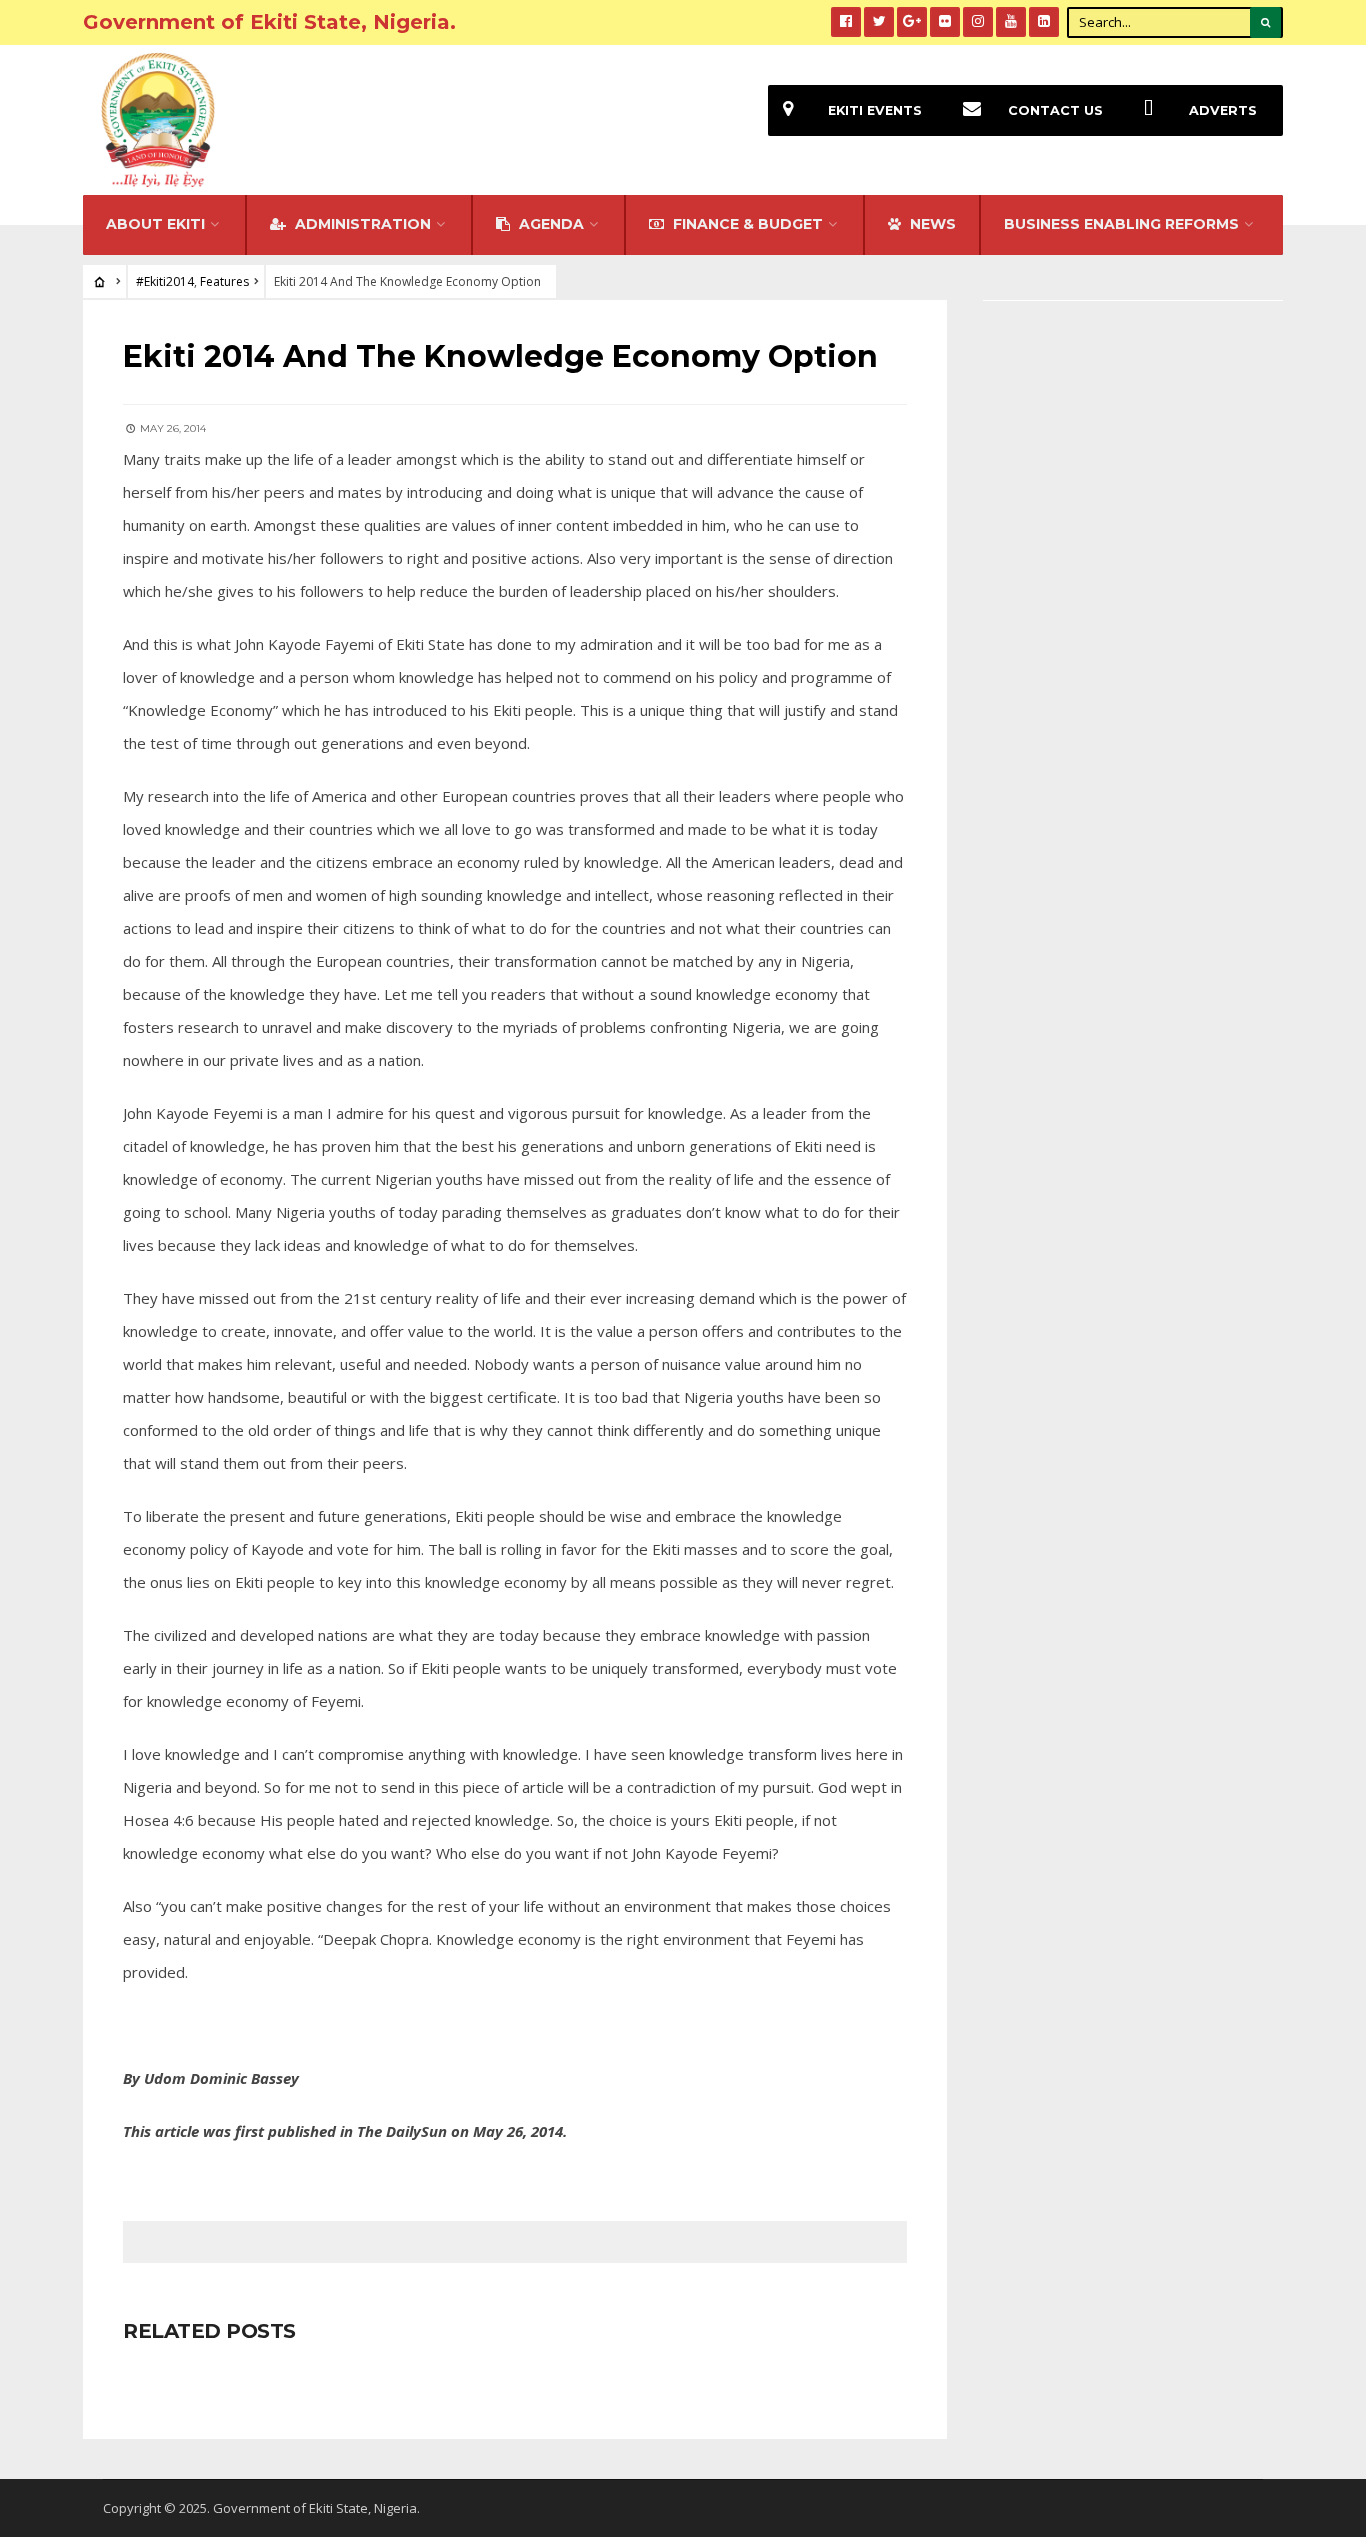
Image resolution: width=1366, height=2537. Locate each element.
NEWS (931, 224)
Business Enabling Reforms (1121, 224)
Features (224, 281)
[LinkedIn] (1044, 22)
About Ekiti (155, 224)
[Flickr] (945, 22)
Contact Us (1055, 110)
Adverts (1223, 110)
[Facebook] (846, 22)
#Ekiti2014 (165, 281)
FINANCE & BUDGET (746, 224)
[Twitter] (879, 22)
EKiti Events (875, 110)
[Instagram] (978, 22)
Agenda (549, 224)
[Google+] (912, 22)
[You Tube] (1011, 22)
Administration (361, 224)
